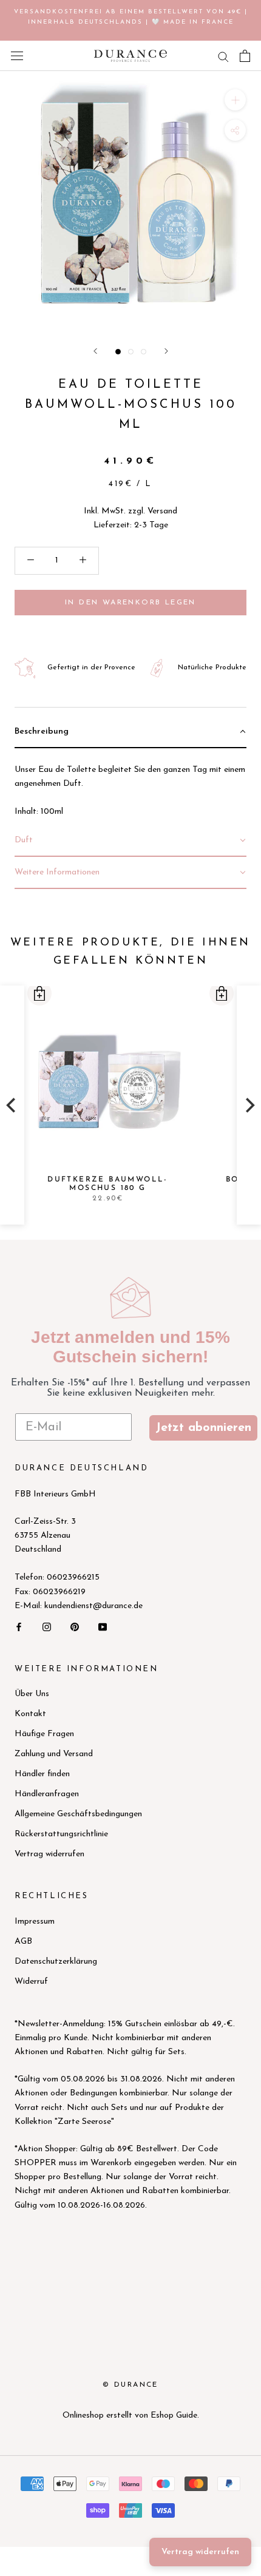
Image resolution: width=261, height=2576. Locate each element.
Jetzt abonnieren (203, 1428)
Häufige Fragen (44, 1734)
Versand (162, 511)
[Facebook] (19, 1627)
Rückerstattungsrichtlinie (61, 1834)
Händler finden (42, 1774)
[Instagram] (47, 1627)
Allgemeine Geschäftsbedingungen (78, 1814)
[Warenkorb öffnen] (245, 56)
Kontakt (30, 1714)
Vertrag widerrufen (49, 1854)
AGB (23, 1942)
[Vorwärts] (166, 351)
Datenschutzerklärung (56, 1962)
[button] (39, 993)
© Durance (130, 2385)
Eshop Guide (174, 2415)
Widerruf (31, 1982)
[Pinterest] (75, 1627)
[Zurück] (95, 351)
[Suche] (223, 56)
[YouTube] (103, 1627)
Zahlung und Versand (54, 1754)
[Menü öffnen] (17, 56)
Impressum (35, 1922)
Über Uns (32, 1694)
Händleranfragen (47, 1794)
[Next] (249, 1106)
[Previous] (12, 1106)
